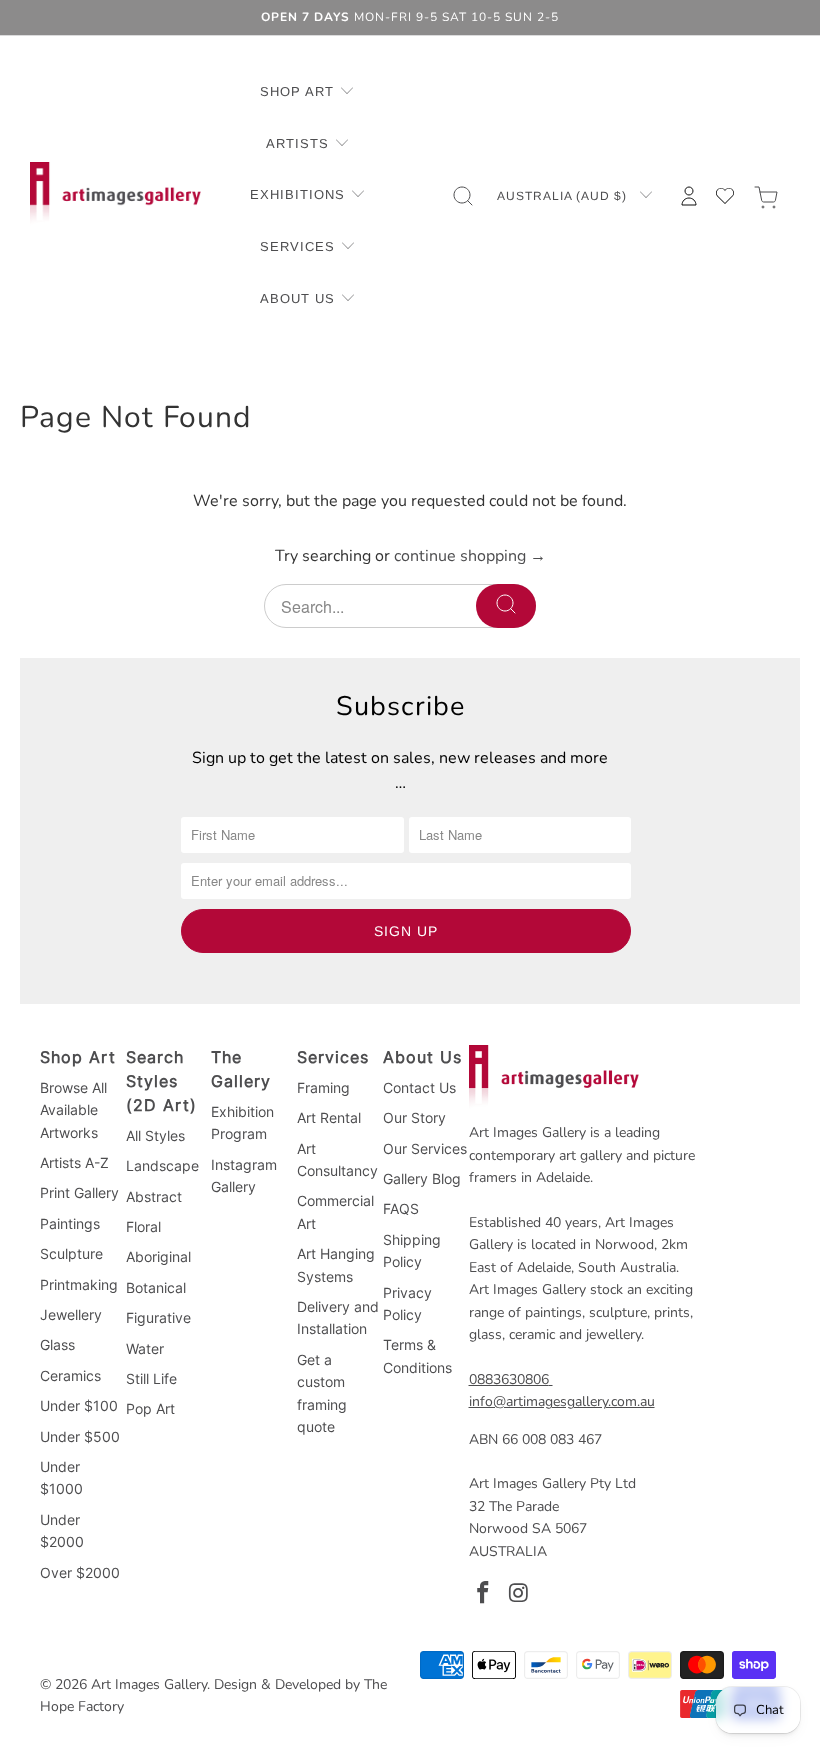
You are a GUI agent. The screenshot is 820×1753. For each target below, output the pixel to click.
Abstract (154, 1196)
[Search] (506, 606)
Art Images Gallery (149, 1684)
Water (145, 1348)
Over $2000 (80, 1572)
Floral (143, 1226)
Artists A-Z (74, 1162)
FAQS (401, 1208)
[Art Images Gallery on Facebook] (484, 1594)
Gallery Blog (422, 1178)
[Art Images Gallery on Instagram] (519, 1594)
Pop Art (150, 1408)
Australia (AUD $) (564, 196)
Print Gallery (79, 1192)
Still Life (151, 1378)
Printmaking (79, 1284)
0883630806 (509, 1379)
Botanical (156, 1287)
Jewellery (71, 1314)
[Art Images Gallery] (115, 196)
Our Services (425, 1148)
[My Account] (689, 196)
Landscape (162, 1165)
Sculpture (71, 1253)
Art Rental (329, 1117)
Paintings (70, 1223)
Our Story (414, 1117)
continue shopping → (470, 556)
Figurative (158, 1317)
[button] (307, 93)
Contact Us (419, 1087)
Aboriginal (158, 1256)
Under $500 (80, 1436)
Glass (57, 1344)
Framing (323, 1087)
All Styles (155, 1135)
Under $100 (79, 1405)
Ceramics (70, 1375)
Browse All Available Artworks (73, 1110)
